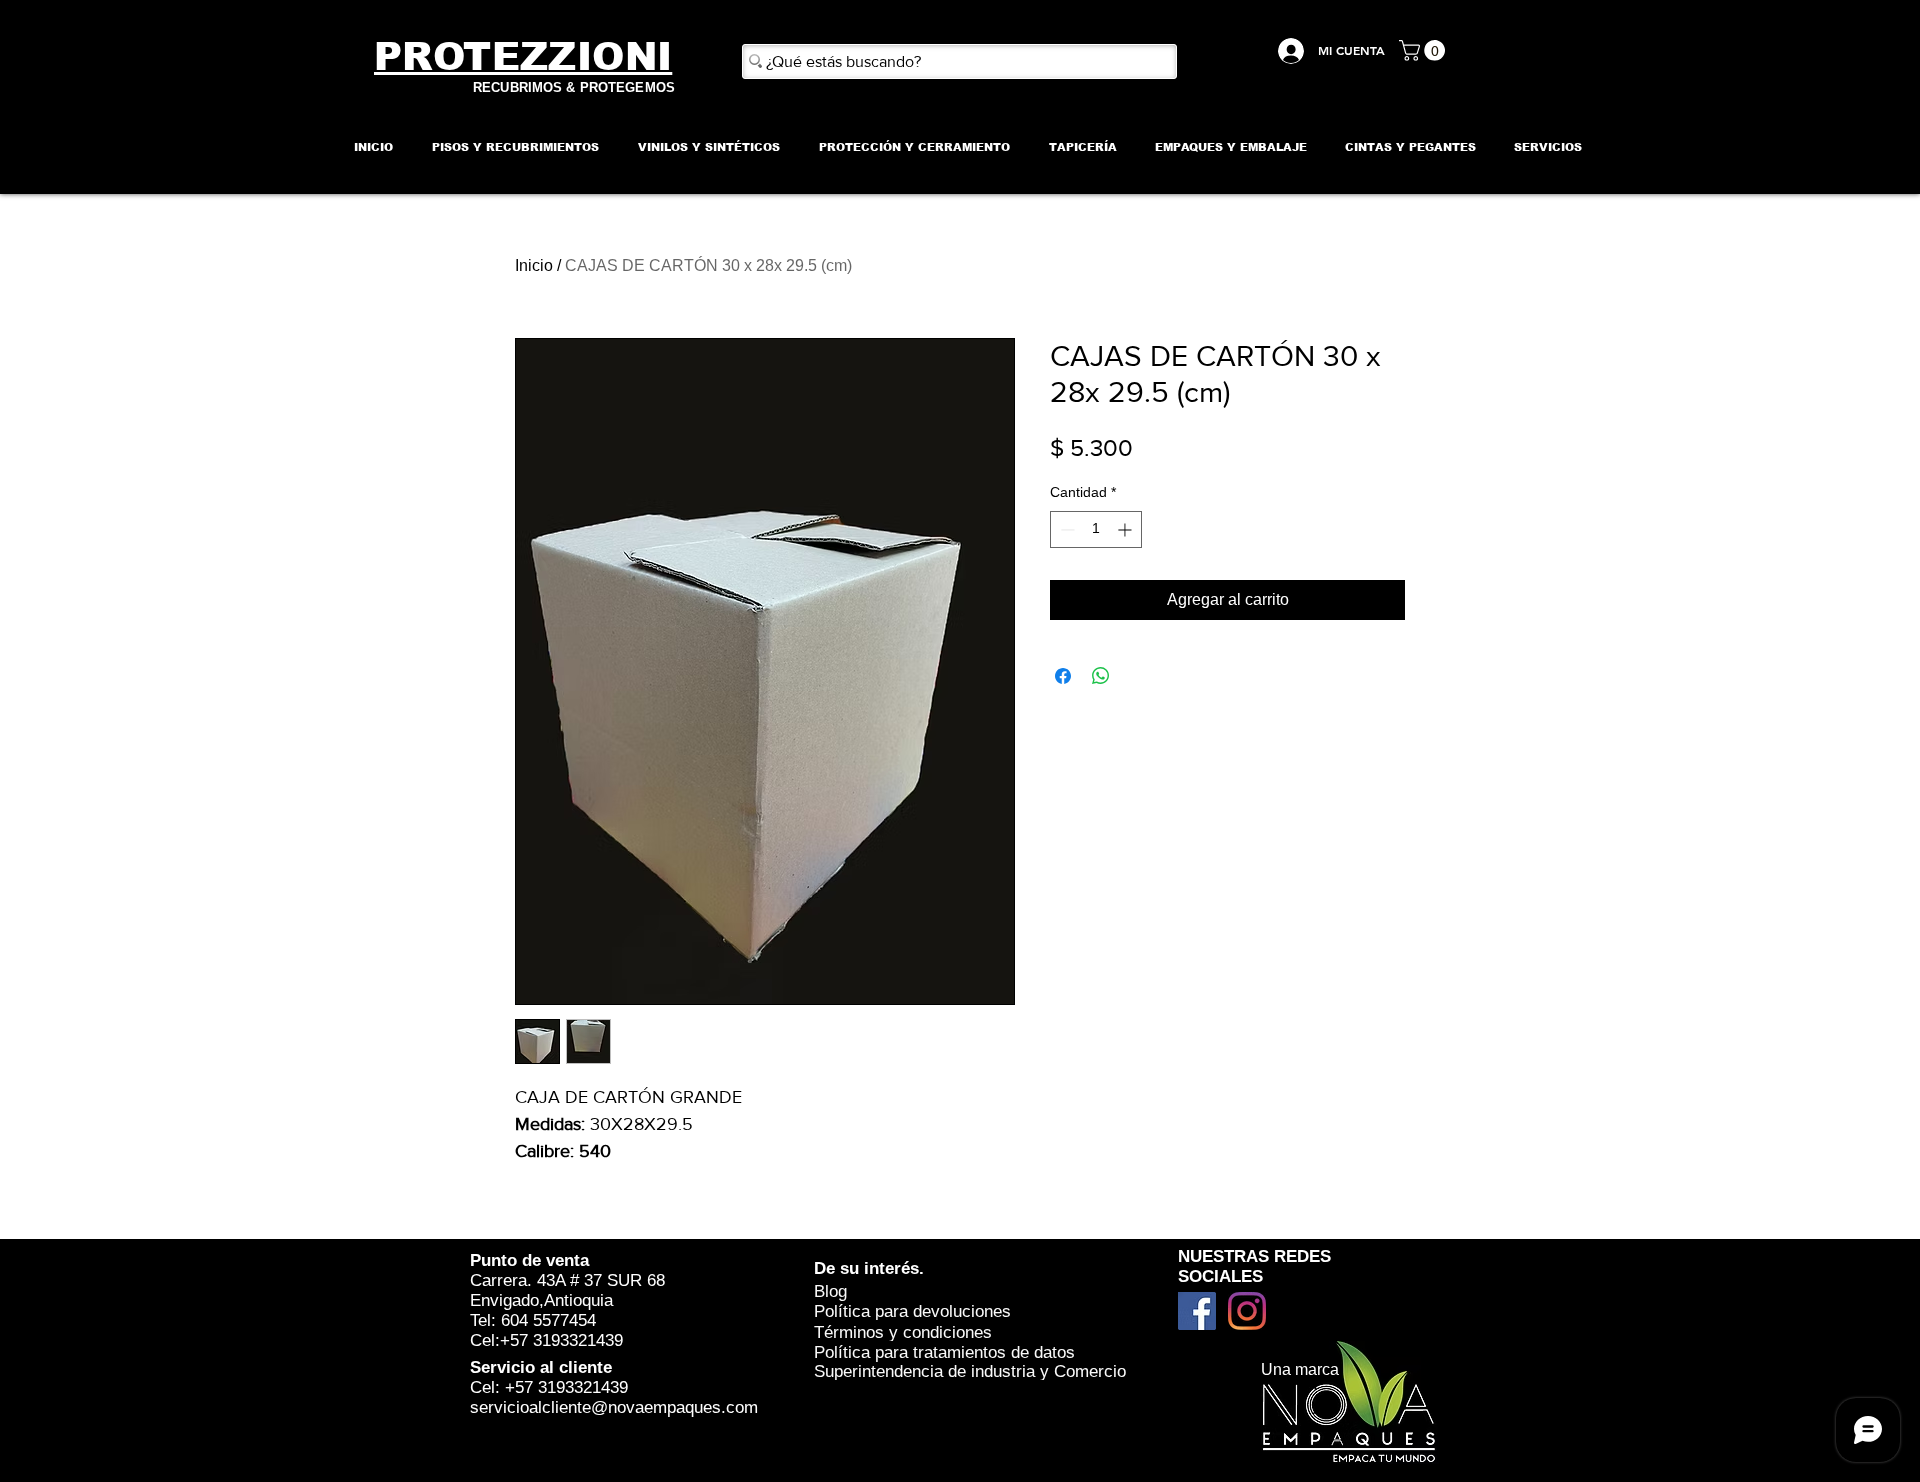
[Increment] (1126, 529)
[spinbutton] (1096, 529)
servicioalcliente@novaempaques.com (614, 1407)
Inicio (534, 265)
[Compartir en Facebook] (1063, 676)
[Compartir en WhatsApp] (1101, 676)
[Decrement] (1065, 529)
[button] (1424, 50)
